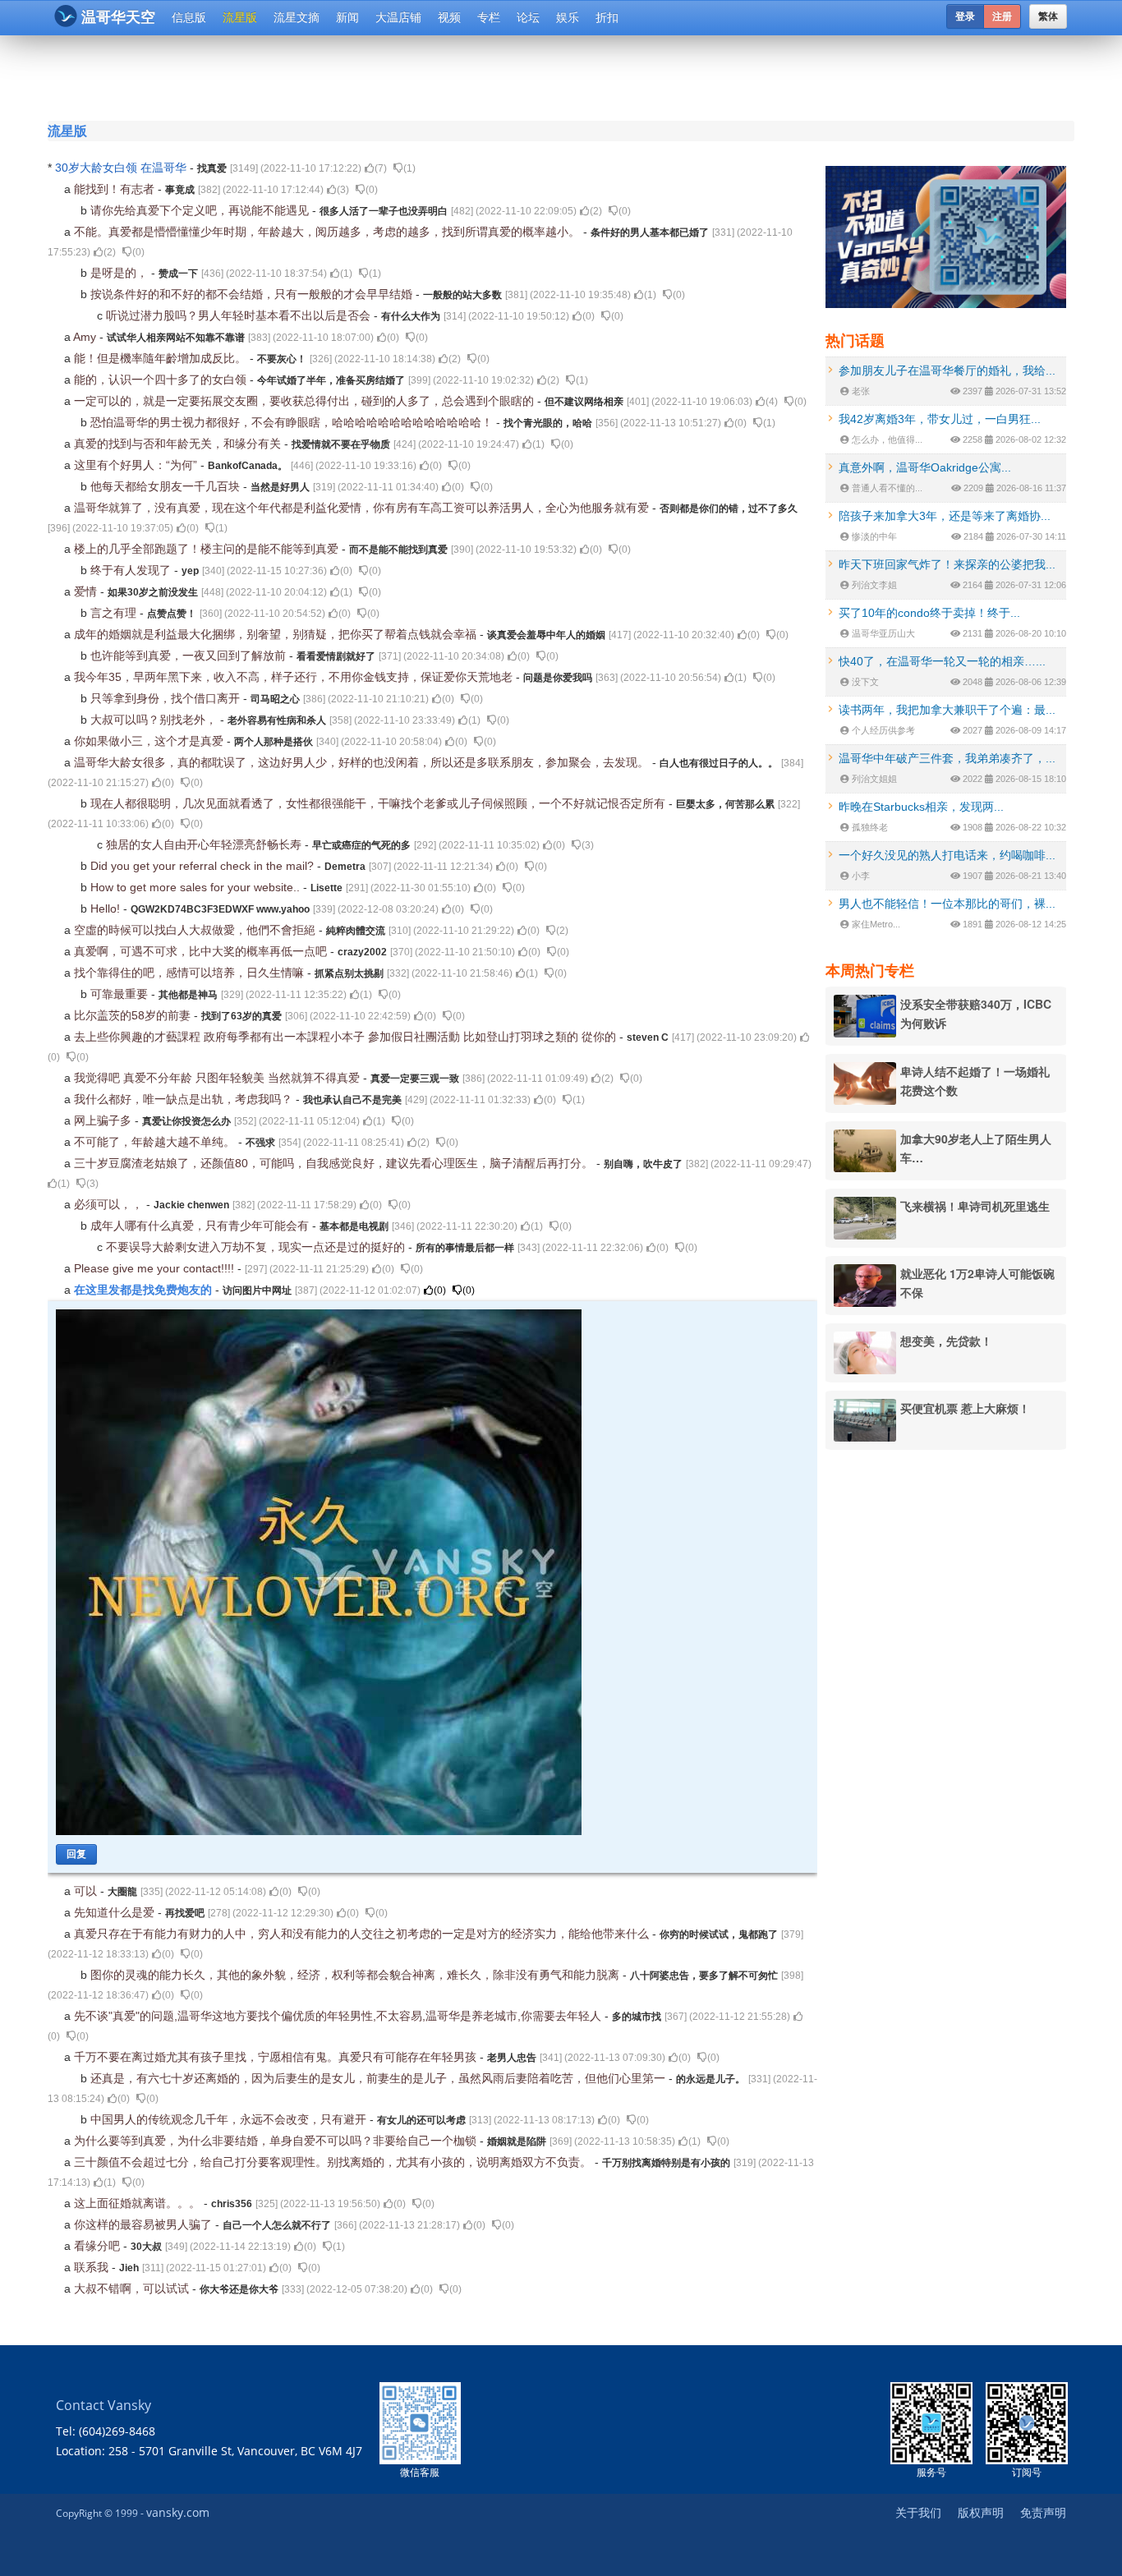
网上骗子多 (104, 1120)
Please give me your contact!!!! (156, 1268)
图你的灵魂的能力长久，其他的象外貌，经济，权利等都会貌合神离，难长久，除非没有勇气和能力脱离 (356, 1975)
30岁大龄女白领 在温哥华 (122, 168)
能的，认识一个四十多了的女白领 (162, 379)
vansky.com (178, 2512)
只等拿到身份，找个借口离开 (167, 698)
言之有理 (115, 613)
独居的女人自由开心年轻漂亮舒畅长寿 (205, 844)
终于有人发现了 (132, 570)
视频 (449, 17)
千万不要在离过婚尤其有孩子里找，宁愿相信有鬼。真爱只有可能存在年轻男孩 (277, 2057)
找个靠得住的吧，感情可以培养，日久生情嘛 (191, 973)
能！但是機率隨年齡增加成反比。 (162, 358)
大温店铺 (398, 17)
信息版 (189, 17)
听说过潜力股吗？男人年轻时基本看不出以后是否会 (240, 315)
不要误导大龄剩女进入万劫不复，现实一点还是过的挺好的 (257, 1247)
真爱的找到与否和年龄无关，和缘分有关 (179, 444)
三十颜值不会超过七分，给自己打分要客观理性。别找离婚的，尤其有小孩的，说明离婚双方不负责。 (334, 2162)
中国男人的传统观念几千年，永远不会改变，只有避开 (230, 2119)
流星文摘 (297, 17)
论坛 (528, 17)
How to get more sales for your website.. (197, 887)
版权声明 (981, 2512)
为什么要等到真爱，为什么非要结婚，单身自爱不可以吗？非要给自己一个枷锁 (277, 2141)
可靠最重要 (121, 994)
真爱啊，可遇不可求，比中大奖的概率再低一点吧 (202, 951)
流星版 (240, 17)
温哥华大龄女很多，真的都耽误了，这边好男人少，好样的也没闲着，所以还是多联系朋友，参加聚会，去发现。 (363, 762)
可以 (87, 1891)
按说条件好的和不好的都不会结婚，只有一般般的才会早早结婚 (253, 294)
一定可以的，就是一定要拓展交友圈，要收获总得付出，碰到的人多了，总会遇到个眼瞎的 (306, 401)
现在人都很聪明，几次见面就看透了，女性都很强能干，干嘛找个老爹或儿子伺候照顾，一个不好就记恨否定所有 (379, 803)
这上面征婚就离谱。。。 (139, 2203)
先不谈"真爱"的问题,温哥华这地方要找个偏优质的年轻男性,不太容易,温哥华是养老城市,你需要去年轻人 (339, 2016)
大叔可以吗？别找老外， (155, 720)
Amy (86, 337)
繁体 (1048, 16)
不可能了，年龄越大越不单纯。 (156, 1142)
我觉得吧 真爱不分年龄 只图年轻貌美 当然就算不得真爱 (218, 1078)
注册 (1002, 16)
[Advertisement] (462, 76)
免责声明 (1043, 2512)
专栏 (489, 17)
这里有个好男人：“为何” (137, 465)
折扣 (607, 17)
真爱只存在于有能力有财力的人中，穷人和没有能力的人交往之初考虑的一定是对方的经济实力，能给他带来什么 (363, 1934)
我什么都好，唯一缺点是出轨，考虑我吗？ (185, 1099)
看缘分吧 (99, 2246)
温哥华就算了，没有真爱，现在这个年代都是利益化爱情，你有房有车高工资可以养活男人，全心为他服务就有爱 (363, 508)
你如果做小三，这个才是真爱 (150, 741)
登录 (965, 16)
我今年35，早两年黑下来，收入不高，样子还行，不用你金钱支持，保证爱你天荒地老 (295, 677)
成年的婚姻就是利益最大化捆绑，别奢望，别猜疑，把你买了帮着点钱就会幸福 (277, 634)
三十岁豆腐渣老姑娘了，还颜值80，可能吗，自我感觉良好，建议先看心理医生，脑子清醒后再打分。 (335, 1163)
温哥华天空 (118, 17)
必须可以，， (110, 1204)
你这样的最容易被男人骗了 (145, 2224)
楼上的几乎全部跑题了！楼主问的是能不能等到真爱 (208, 549)
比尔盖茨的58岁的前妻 (134, 1015)
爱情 (87, 591)
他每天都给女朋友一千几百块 (167, 486)
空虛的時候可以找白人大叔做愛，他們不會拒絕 (196, 930)
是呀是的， (121, 273)
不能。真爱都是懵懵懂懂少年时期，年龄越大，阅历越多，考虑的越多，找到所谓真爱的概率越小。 (329, 232)
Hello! (107, 908)
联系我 (93, 2267)
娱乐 (568, 17)
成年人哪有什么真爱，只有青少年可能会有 (201, 1226)
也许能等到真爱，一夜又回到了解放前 (190, 655)
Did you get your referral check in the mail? (204, 866)
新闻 (347, 17)
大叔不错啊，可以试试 (133, 2288)
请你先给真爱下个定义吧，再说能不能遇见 (201, 210)
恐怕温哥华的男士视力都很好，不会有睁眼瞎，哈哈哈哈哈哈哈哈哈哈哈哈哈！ (293, 422)
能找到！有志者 (116, 189)
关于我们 (918, 2512)
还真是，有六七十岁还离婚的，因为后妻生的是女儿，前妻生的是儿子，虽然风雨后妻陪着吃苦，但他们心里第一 (379, 2078)
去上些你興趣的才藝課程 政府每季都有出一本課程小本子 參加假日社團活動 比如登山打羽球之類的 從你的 (347, 1037)
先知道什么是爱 (116, 1912)
